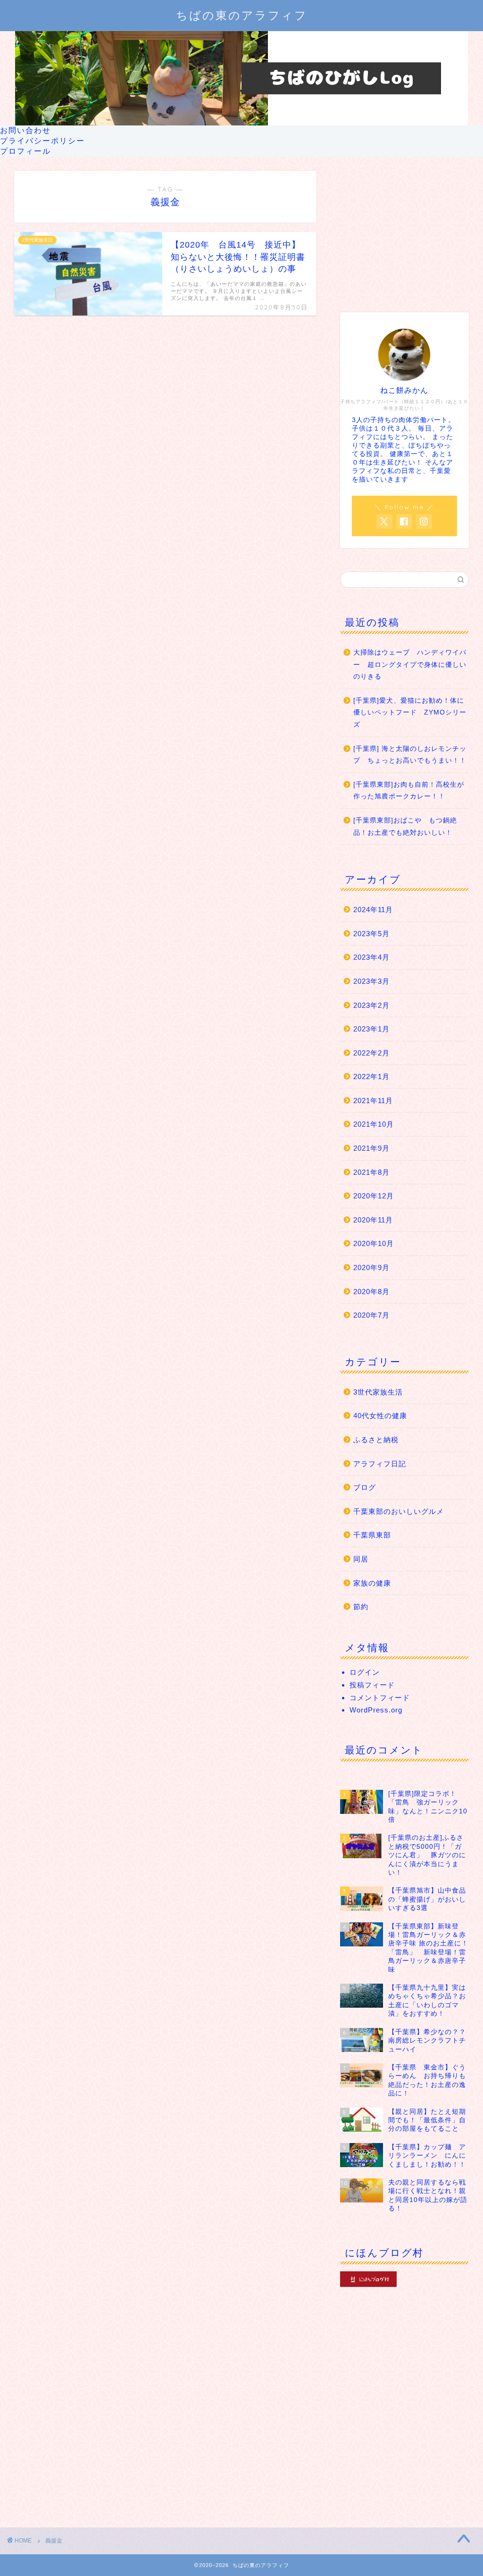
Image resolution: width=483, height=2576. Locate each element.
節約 (361, 1607)
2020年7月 (371, 1315)
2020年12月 (374, 1196)
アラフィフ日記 (380, 1464)
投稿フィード (372, 1685)
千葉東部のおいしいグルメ (399, 1511)
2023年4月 (371, 957)
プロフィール (25, 151)
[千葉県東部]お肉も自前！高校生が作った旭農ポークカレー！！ (409, 791)
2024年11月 (373, 910)
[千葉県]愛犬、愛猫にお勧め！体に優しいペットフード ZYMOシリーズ (410, 713)
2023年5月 (371, 934)
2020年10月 (374, 1243)
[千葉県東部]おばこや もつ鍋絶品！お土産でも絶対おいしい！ (405, 827)
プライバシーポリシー (42, 141)
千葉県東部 (372, 1535)
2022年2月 (371, 1053)
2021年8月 (371, 1172)
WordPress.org (376, 1710)
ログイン (365, 1672)
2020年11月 (373, 1220)
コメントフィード (380, 1698)
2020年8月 (371, 1292)
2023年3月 (371, 981)
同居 (361, 1559)
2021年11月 (373, 1101)
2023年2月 (371, 1005)
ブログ (365, 1487)
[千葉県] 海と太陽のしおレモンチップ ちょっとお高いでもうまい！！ (410, 755)
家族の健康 (372, 1583)
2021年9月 (371, 1148)
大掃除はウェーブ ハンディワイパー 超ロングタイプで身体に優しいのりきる (410, 665)
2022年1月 (371, 1076)
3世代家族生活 (378, 1392)
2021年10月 (374, 1124)
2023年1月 (371, 1029)
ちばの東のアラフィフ (242, 15)
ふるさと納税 (376, 1440)
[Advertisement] (404, 230)
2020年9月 (371, 1267)
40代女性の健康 (380, 1416)
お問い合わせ (25, 130)
